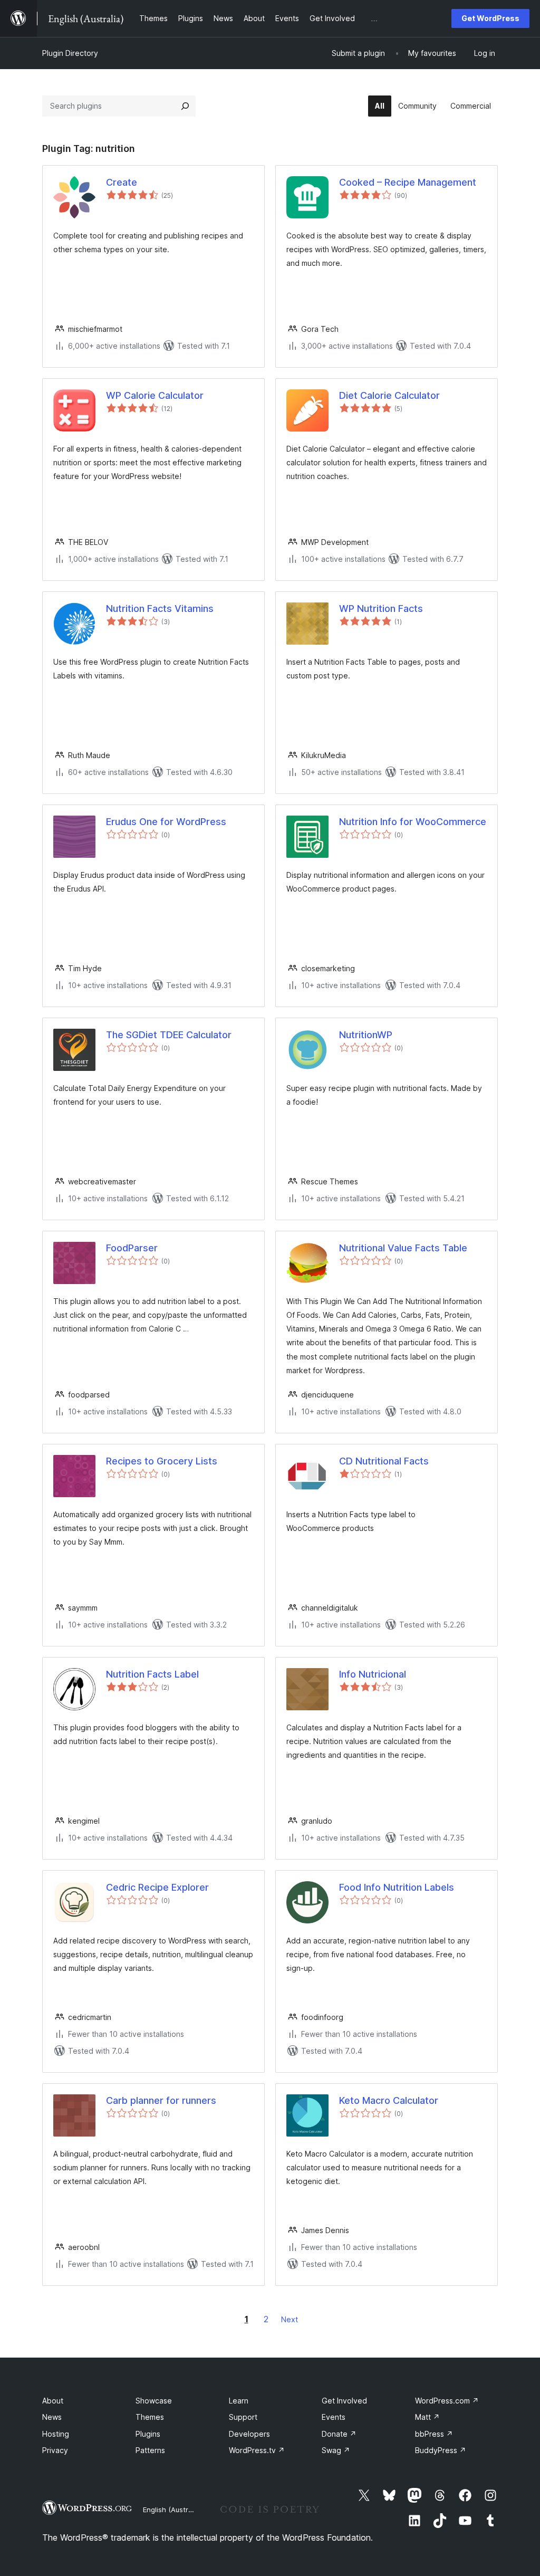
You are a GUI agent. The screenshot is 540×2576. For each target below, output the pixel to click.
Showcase (154, 2401)
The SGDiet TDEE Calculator (169, 1035)
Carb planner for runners (161, 2100)
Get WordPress (490, 18)
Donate (339, 2434)
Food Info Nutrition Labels (397, 1887)
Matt (427, 2417)
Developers (249, 2434)
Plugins (148, 2434)
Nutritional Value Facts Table (403, 1248)
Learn (239, 2401)
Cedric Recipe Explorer (157, 1887)
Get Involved (344, 2401)
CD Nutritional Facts (384, 1461)
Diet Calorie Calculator (389, 395)
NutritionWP (366, 1035)
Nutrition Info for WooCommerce (413, 822)
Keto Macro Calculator (389, 2100)
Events (334, 2417)
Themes (150, 2417)
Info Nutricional (373, 1674)
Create (122, 182)
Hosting (56, 2434)
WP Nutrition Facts (381, 609)
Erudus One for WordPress (166, 822)
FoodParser (132, 1248)
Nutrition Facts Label (152, 1674)
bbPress (434, 2434)
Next (290, 2319)
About (53, 2401)
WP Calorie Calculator (155, 395)
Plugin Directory (70, 53)
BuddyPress (441, 2450)
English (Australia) (172, 2510)
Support (243, 2417)
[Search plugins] (185, 106)
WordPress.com (447, 2401)
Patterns (150, 2450)
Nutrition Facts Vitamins (160, 609)
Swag (336, 2450)
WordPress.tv (257, 2450)
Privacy (55, 2450)
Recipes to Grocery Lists (162, 1461)
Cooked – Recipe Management (408, 182)
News (52, 2417)
